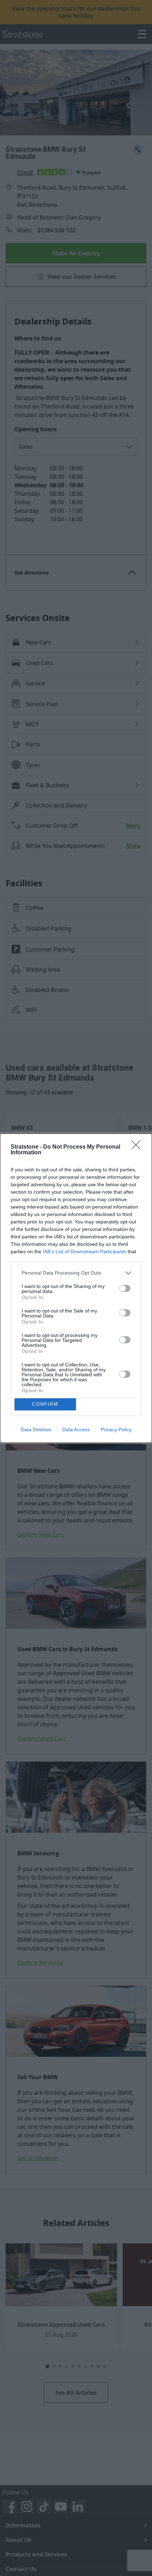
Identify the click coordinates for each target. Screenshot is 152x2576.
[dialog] (76, 1288)
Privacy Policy (116, 1429)
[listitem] (76, 1273)
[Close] (138, 1147)
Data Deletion (36, 1429)
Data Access (76, 1429)
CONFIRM (45, 1404)
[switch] (125, 1288)
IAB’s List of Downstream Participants (84, 1251)
